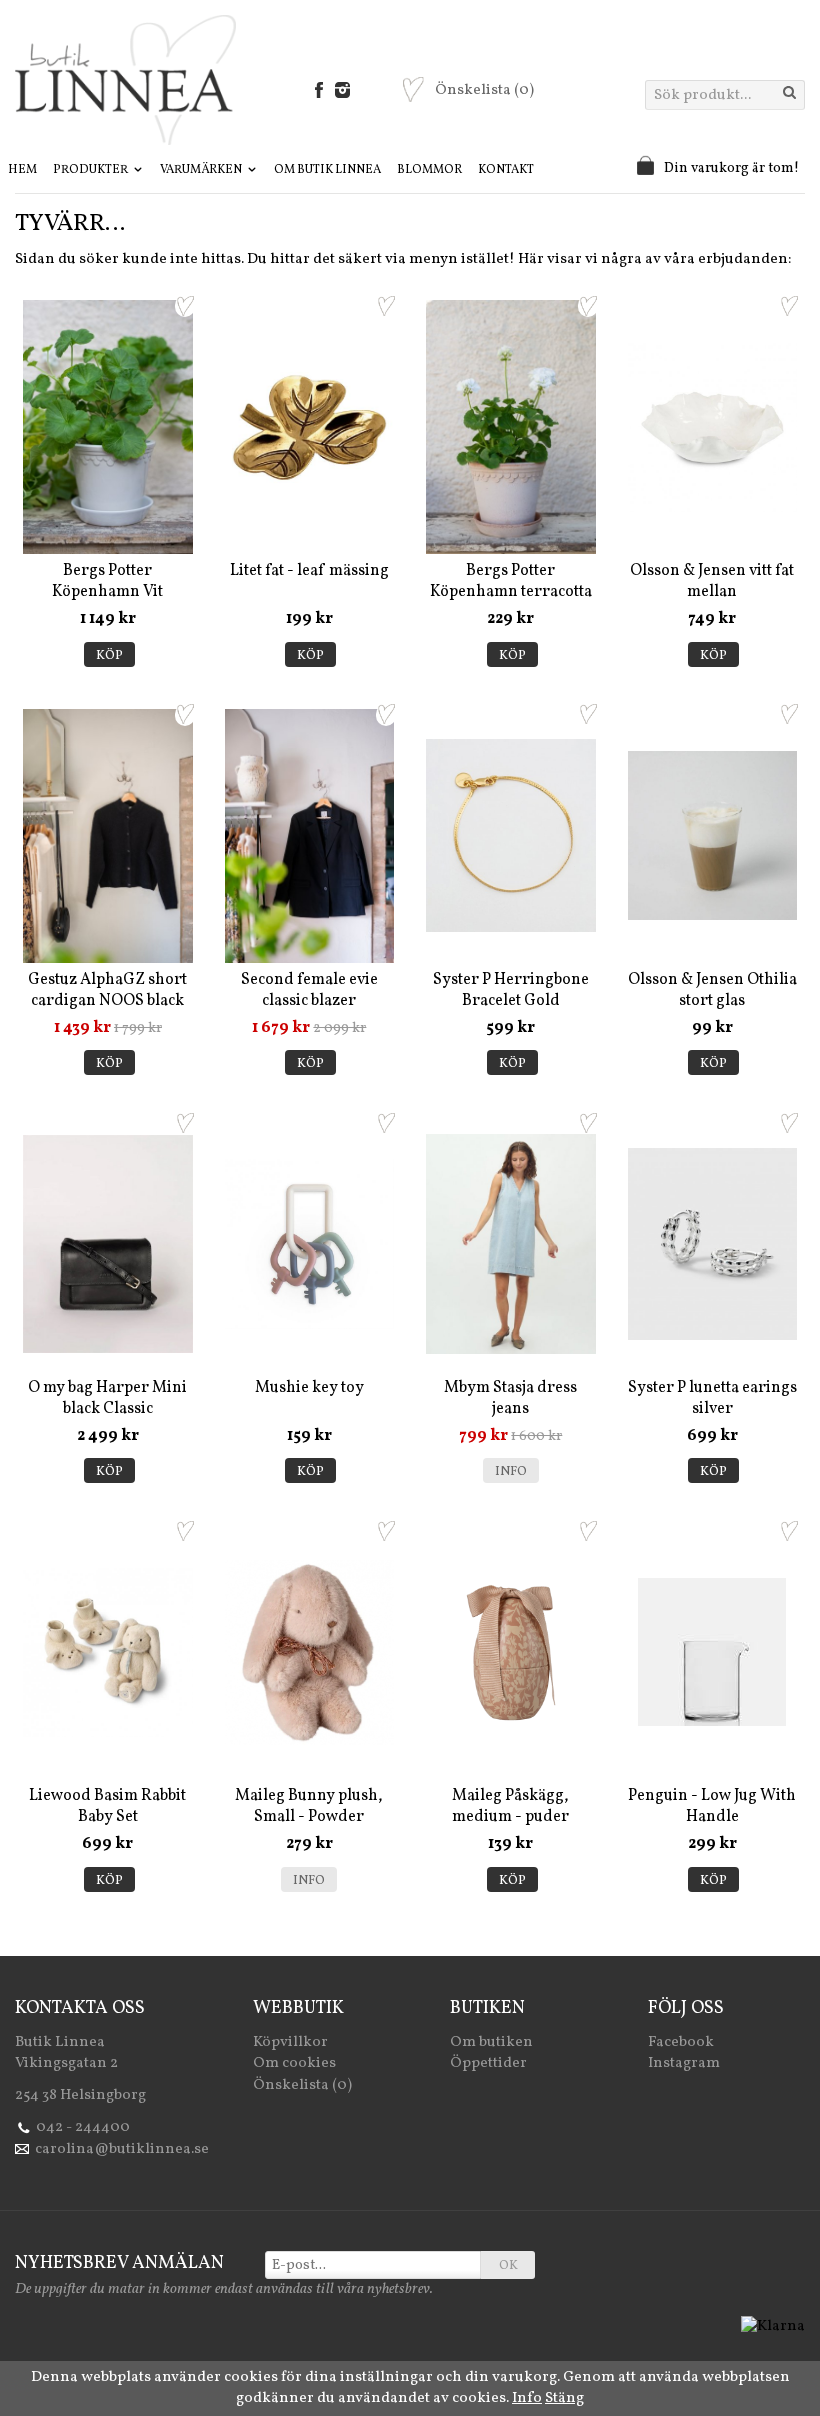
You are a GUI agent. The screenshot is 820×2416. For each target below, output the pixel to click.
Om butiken (491, 2042)
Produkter (91, 170)
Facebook (681, 2042)
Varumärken (202, 170)
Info (511, 1472)
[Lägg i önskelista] (185, 306)
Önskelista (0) (302, 2085)
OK (508, 2266)
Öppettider (488, 2063)
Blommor (429, 170)
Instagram (684, 2063)
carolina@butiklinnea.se (122, 2149)
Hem (22, 170)
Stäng (564, 2398)
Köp (109, 656)
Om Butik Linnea (327, 170)
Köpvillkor (290, 2042)
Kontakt (506, 170)
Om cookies (294, 2063)
